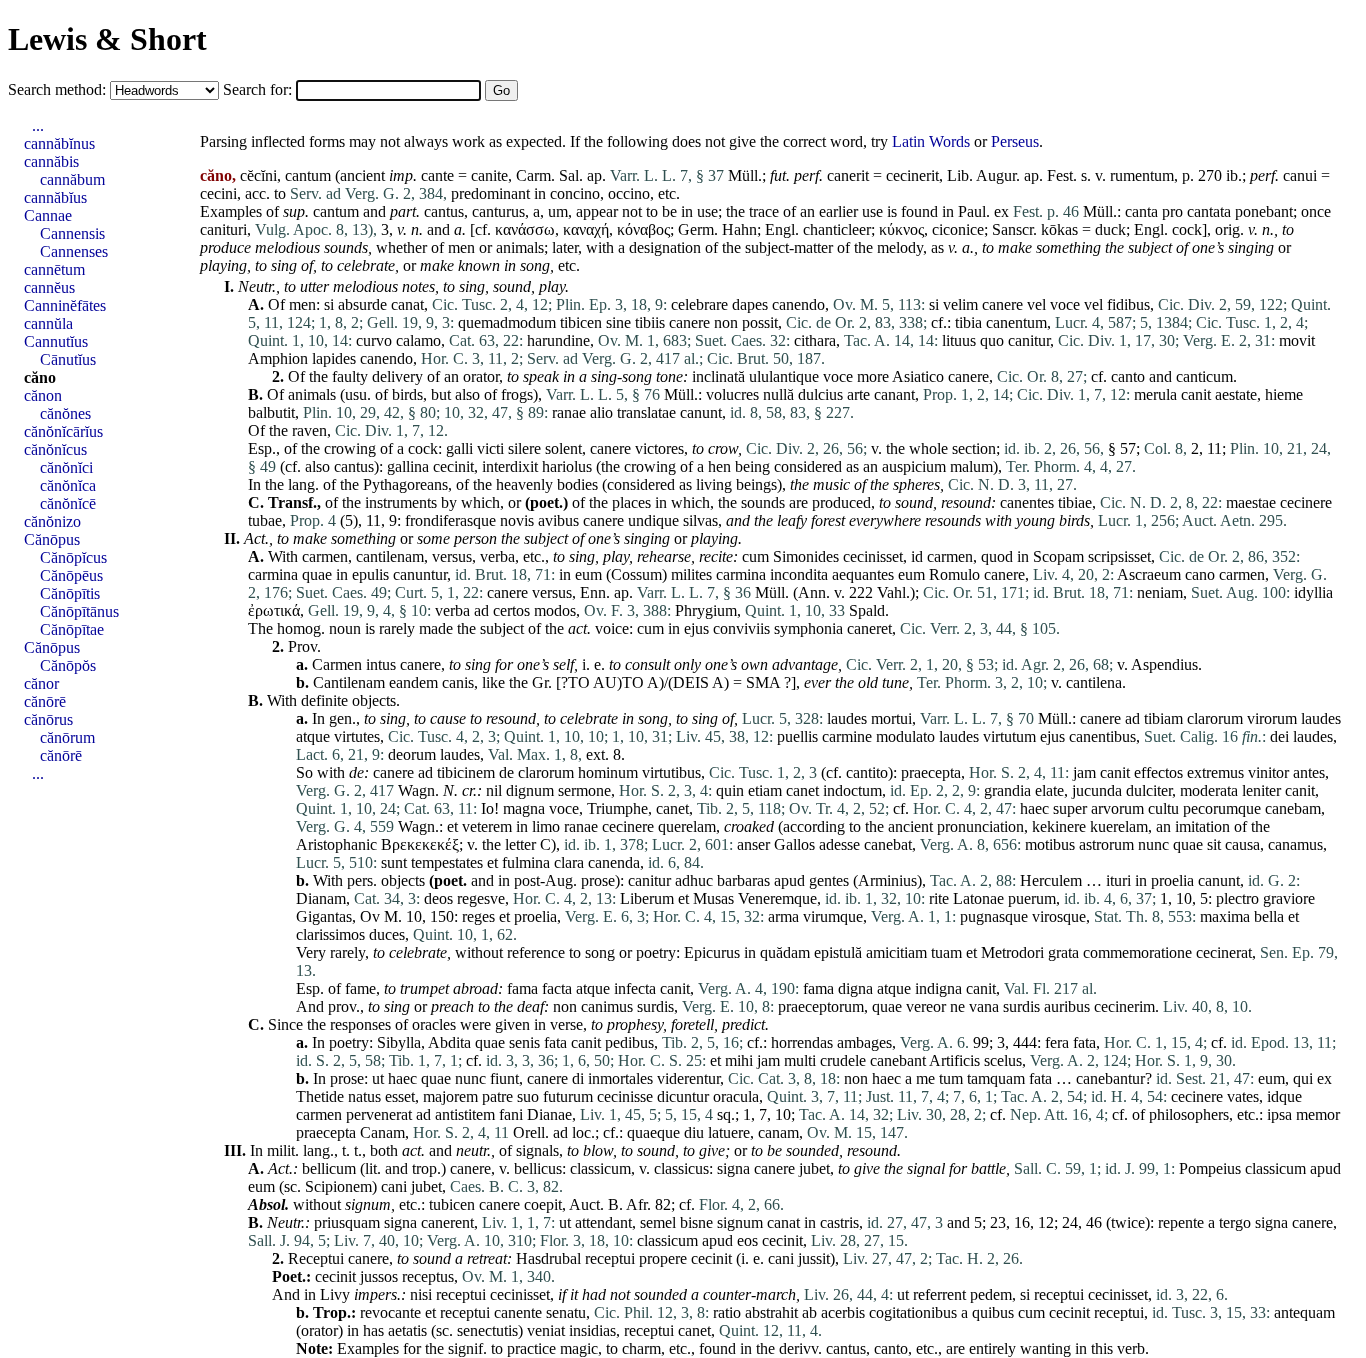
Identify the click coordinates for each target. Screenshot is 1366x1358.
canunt (701, 412)
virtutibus (671, 772)
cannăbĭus (55, 197)
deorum (412, 754)
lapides (334, 358)
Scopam (1058, 556)
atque (313, 736)
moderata (1209, 790)
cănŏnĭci (66, 467)
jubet (814, 1168)
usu (356, 394)
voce (1065, 304)
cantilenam (390, 556)
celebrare (699, 304)
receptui (610, 1258)
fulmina (526, 862)
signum (368, 1204)
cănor (41, 683)
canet (802, 790)
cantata (1209, 211)
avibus (558, 520)
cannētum (54, 269)
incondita (799, 574)
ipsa (1279, 1114)
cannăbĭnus (59, 143)
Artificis (954, 1060)
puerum (1032, 898)
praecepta (931, 772)
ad (481, 610)
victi (490, 448)
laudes (847, 718)
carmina (273, 574)
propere (663, 1258)
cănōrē (45, 701)
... (38, 125)
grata (1063, 952)
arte (858, 394)
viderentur (688, 1078)
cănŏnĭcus (55, 449)
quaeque (653, 1132)
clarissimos (330, 934)
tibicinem (466, 772)
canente (518, 1312)
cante (437, 175)
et (452, 826)
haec (1034, 808)
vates (1243, 1096)
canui (1300, 175)
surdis (655, 1006)
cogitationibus (913, 1312)
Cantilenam (349, 682)
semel (658, 1222)
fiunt (504, 1078)
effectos (1158, 772)
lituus (959, 340)
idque (1284, 1096)
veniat (546, 1330)
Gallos (794, 844)
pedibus (629, 1042)
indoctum (852, 790)
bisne (696, 1222)
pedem (991, 1294)
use (707, 211)
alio (601, 412)
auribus (1067, 1006)
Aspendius (1164, 664)
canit (1196, 394)
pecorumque (1222, 808)
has (373, 1330)
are (798, 502)
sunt (394, 862)
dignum (530, 790)
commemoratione (1137, 952)
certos (511, 610)
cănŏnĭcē (68, 503)
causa (1242, 844)
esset (400, 1096)
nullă (778, 394)
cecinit (453, 466)
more (873, 376)
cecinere (1306, 502)
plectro (1237, 898)
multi (800, 1060)
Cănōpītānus (79, 611)
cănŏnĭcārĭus (63, 431)
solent (563, 448)
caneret (869, 628)
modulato (905, 736)
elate (1049, 790)
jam (1084, 772)
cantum (336, 211)
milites (691, 574)
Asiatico (918, 376)
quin (730, 790)
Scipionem (338, 1186)
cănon (43, 395)
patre (497, 1096)
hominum (608, 772)
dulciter (1149, 790)
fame (360, 988)
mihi (739, 1060)
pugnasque (994, 916)
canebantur (1110, 1078)
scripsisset (1119, 556)
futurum (568, 1096)
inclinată (718, 376)
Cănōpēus (71, 575)
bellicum (329, 1168)
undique (653, 520)
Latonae (978, 898)
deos (438, 898)
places (631, 502)
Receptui (316, 1258)
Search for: (259, 89)
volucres (732, 394)
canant (894, 394)
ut (378, 1078)
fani (511, 1114)
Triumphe (617, 808)
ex (1001, 211)
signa (733, 1168)
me (925, 1078)
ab (809, 1312)
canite (489, 175)
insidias (592, 1330)
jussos (379, 1276)
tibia (968, 322)
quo (992, 340)
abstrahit (771, 1312)
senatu (566, 1312)
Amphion (278, 358)
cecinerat (1224, 952)
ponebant (1264, 211)
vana (984, 1006)
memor (1318, 1114)
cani (394, 1186)
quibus (993, 1312)
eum (588, 574)
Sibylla (399, 1042)
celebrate (366, 265)
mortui (891, 718)
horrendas (802, 1042)
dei (1279, 736)
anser (753, 844)
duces (387, 934)
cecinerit (912, 175)
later (565, 247)
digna (855, 988)
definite (324, 700)
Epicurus (712, 952)
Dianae (549, 1114)
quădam (785, 952)
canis (458, 682)
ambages (864, 1042)
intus (381, 664)
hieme (1284, 394)
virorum (1272, 718)
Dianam (321, 898)
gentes (829, 880)
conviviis (741, 628)
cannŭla (48, 323)
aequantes (863, 574)
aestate (1236, 394)
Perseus (1015, 141)
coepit (543, 1204)
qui (1303, 1078)
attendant (603, 1222)
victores (659, 448)
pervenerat (379, 1114)
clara (569, 862)
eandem (413, 682)
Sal (569, 175)
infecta (635, 988)
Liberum (647, 898)
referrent (939, 1294)
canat (407, 304)
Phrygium (706, 610)
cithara (815, 340)
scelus (1003, 1060)
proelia (1172, 880)
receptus (428, 1276)
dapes (750, 304)
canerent (447, 1222)
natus (364, 1096)
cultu (1163, 808)
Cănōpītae (72, 629)
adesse (839, 844)
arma (783, 916)
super (1070, 808)
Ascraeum (1149, 574)
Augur (996, 175)
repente (1181, 1222)
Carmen (337, 664)
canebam (1293, 808)
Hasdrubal (548, 1258)
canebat (888, 844)
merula (1155, 394)
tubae (265, 520)
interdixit (510, 466)
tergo (1235, 1222)
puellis (797, 736)
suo (528, 1096)
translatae (646, 412)
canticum (1204, 376)
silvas (700, 520)
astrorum (1106, 844)
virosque (1059, 916)
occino (629, 193)
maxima (1225, 916)
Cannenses (74, 251)
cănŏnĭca (68, 485)
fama (522, 988)
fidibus (1128, 304)
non (726, 322)
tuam (946, 952)
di (578, 1078)
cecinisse (625, 1096)
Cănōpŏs (68, 665)
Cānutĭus (68, 359)
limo (546, 826)
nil (494, 790)
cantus (444, 211)
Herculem (1051, 880)
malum (971, 466)
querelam (687, 826)
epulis (370, 574)
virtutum (1009, 736)
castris (839, 1222)
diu (694, 1132)
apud (789, 880)
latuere (729, 1132)
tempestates (447, 862)
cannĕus (49, 287)
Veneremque (777, 898)
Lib (958, 175)
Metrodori (1012, 952)
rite (939, 898)
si (329, 304)
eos (747, 1240)
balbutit (271, 412)
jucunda (1097, 790)
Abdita (449, 1042)
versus (452, 556)
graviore (1289, 898)
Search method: (59, 89)
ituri (1118, 880)
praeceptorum (821, 1006)
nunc (1153, 844)
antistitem (465, 1114)
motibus (1050, 844)
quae (317, 574)
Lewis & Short (107, 39)
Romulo (954, 574)
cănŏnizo (52, 521)
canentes (1027, 502)
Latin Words (931, 141)
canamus (1295, 844)
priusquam (347, 1222)
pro (1172, 211)
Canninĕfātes (65, 305)
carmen (325, 556)
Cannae (48, 215)
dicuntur (683, 1096)
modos (555, 610)
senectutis (487, 1330)
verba (497, 556)
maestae (1251, 502)
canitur (1029, 340)
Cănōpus (52, 539)
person (475, 538)
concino (575, 193)
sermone (584, 790)
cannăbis (51, 161)
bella (1269, 916)
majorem (450, 1096)
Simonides (806, 556)
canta (1141, 211)
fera (1057, 1042)
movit (1297, 340)
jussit (814, 1258)
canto (1128, 376)
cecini (218, 193)
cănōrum (67, 737)
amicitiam (896, 952)
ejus (696, 628)
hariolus (567, 466)
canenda (614, 862)
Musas (713, 898)
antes (1309, 772)
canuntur (420, 574)
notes (418, 286)
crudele (843, 1060)
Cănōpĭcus (73, 557)
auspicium (914, 466)
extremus (1215, 772)
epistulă (838, 952)
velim (960, 304)
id (917, 556)
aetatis (407, 1330)
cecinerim (1124, 1006)
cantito (867, 772)
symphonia (808, 628)
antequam (1304, 1312)
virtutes (357, 736)
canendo (798, 304)
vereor (926, 1006)
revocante (390, 1312)
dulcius (820, 394)
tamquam (996, 1078)
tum (951, 1078)
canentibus (1102, 736)
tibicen (581, 322)
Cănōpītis (70, 593)
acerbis (843, 1312)
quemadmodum (507, 322)
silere (524, 448)
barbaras (743, 880)
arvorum (1117, 808)
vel (1036, 304)
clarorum (1215, 718)
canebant (898, 1060)
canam (778, 1132)
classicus (681, 1168)
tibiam (1163, 718)
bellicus (538, 1168)
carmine (847, 736)
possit (760, 322)
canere (1002, 304)
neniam (1160, 592)
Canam (382, 1132)
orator (481, 376)
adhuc (694, 880)
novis (517, 520)
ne (957, 1006)
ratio (727, 1312)
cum (755, 556)
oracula (736, 1096)
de (356, 772)
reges (478, 916)
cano (1200, 574)
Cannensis (72, 233)
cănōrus (48, 719)
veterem (487, 826)
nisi (421, 1294)
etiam (765, 790)
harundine (558, 340)
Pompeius (1210, 1168)
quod (997, 556)
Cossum (636, 574)
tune (895, 682)
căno (40, 377)
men (461, 247)
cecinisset (873, 556)
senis (524, 1042)
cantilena (1094, 682)
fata (555, 1042)
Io (487, 808)
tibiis (650, 322)
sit (1214, 844)
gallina (408, 466)
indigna (938, 988)
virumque (833, 916)
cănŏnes (65, 413)
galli (459, 448)
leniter (1261, 790)
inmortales (620, 1078)
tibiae (1075, 502)
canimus (607, 1006)
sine (618, 322)
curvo (374, 340)
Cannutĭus (56, 341)
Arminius (887, 880)
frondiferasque (450, 520)
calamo (418, 340)
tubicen (452, 1204)
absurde (362, 304)
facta (557, 988)
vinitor (1268, 772)
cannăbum (72, 179)
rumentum (1142, 175)
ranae (569, 412)
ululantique (784, 376)
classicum (600, 1168)
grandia (1007, 790)
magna (524, 808)
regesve (481, 898)
